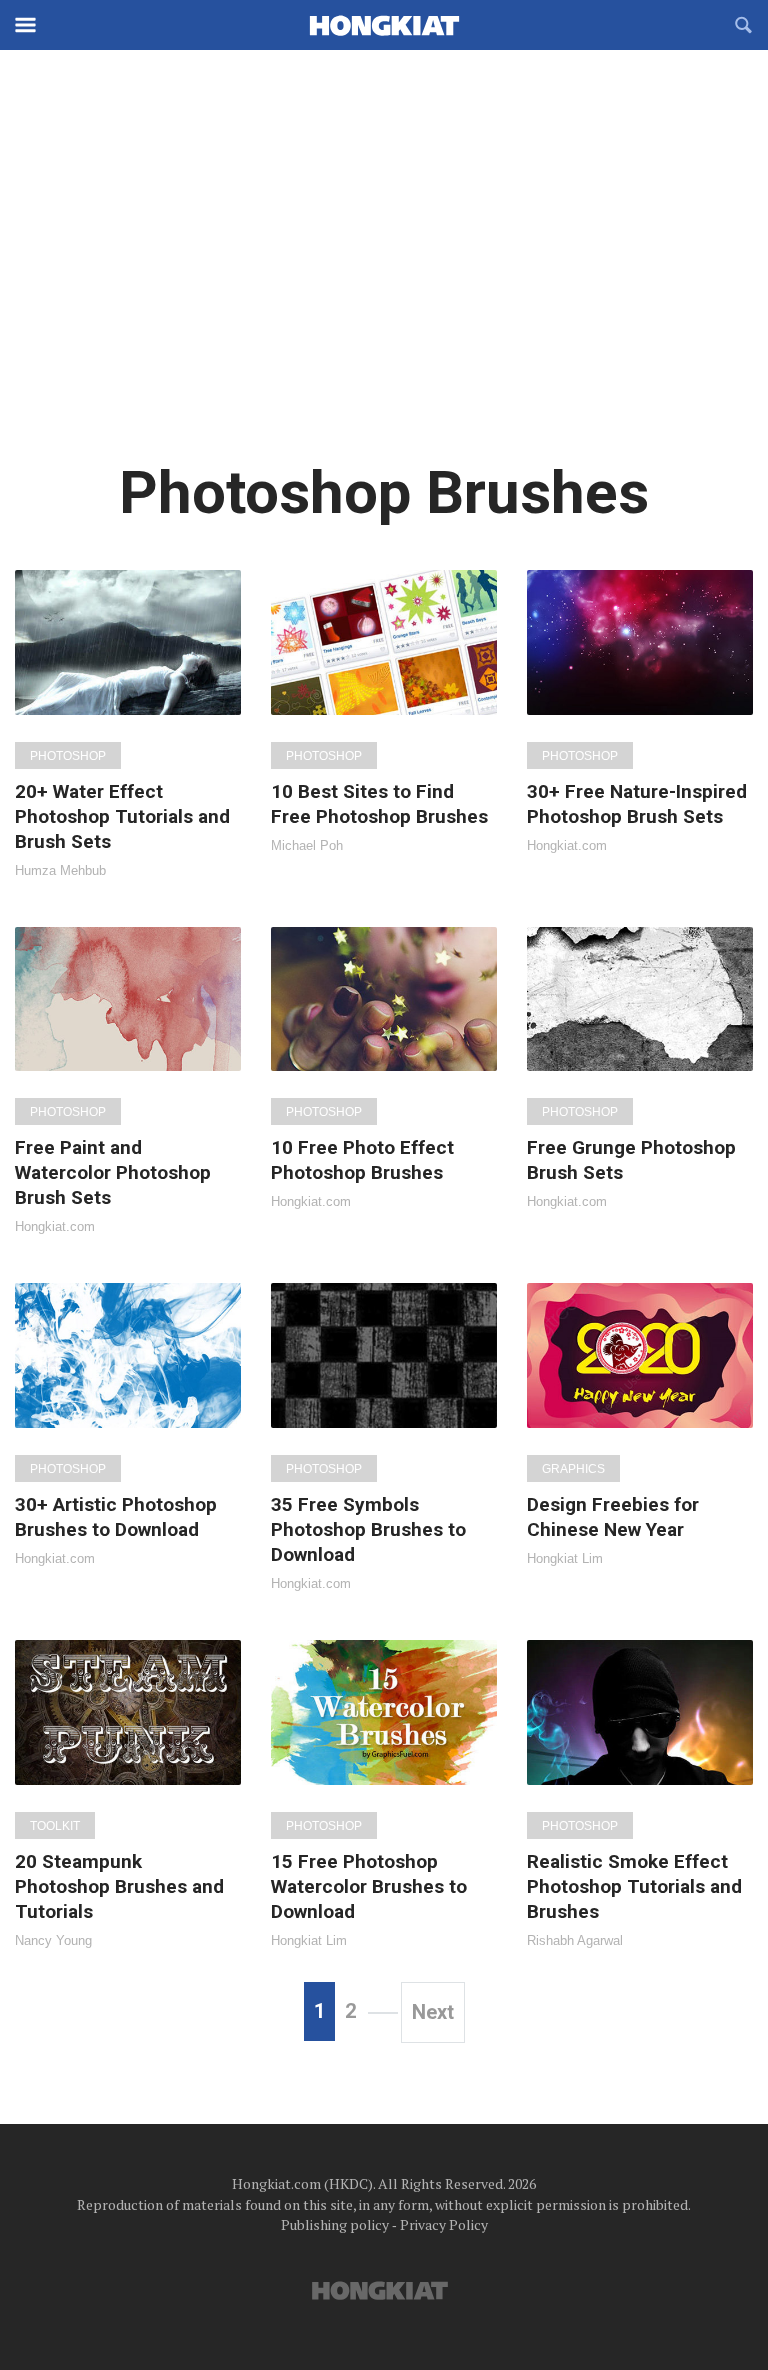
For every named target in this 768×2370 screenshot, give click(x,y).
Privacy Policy (444, 2224)
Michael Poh (307, 845)
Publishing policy (335, 2224)
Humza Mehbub (60, 870)
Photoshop (68, 756)
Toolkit (55, 1826)
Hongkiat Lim (565, 1558)
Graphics (573, 1469)
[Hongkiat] (384, 25)
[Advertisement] (384, 270)
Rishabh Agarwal (575, 1940)
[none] (128, 723)
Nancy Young (53, 1940)
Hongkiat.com (567, 845)
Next (433, 2012)
